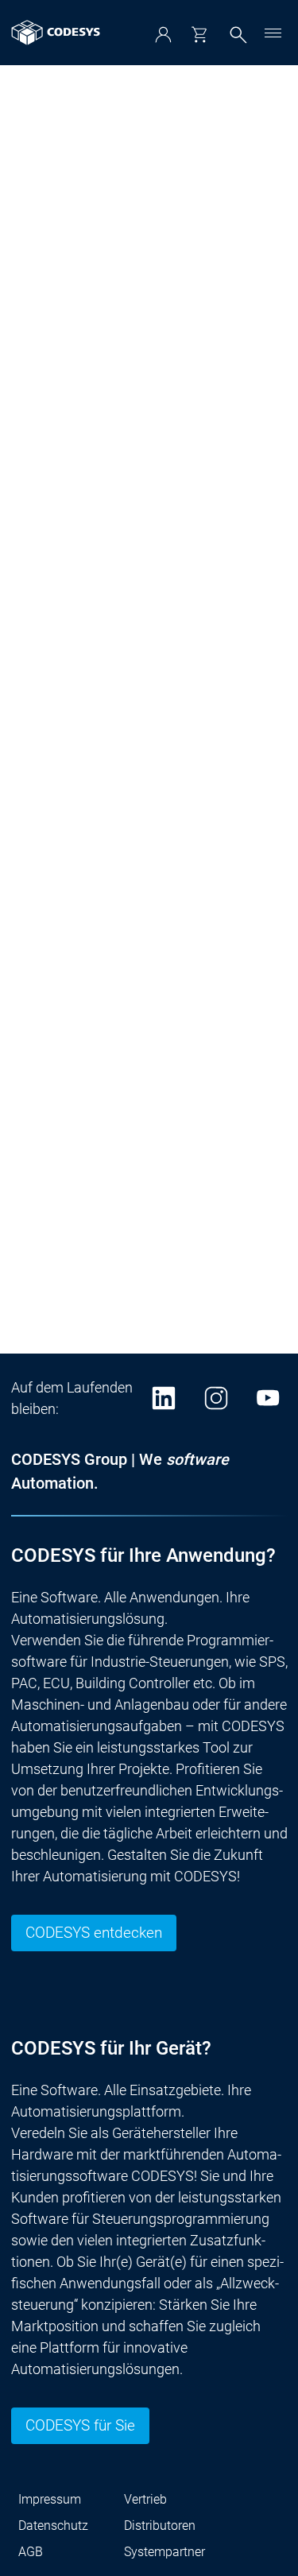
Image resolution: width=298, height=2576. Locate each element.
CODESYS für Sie (80, 2426)
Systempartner (164, 2552)
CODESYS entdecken (94, 1933)
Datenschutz (53, 2526)
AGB (31, 2552)
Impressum (50, 2499)
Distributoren (160, 2526)
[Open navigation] (273, 33)
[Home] (56, 33)
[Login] (163, 35)
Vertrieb (145, 2499)
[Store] (199, 35)
